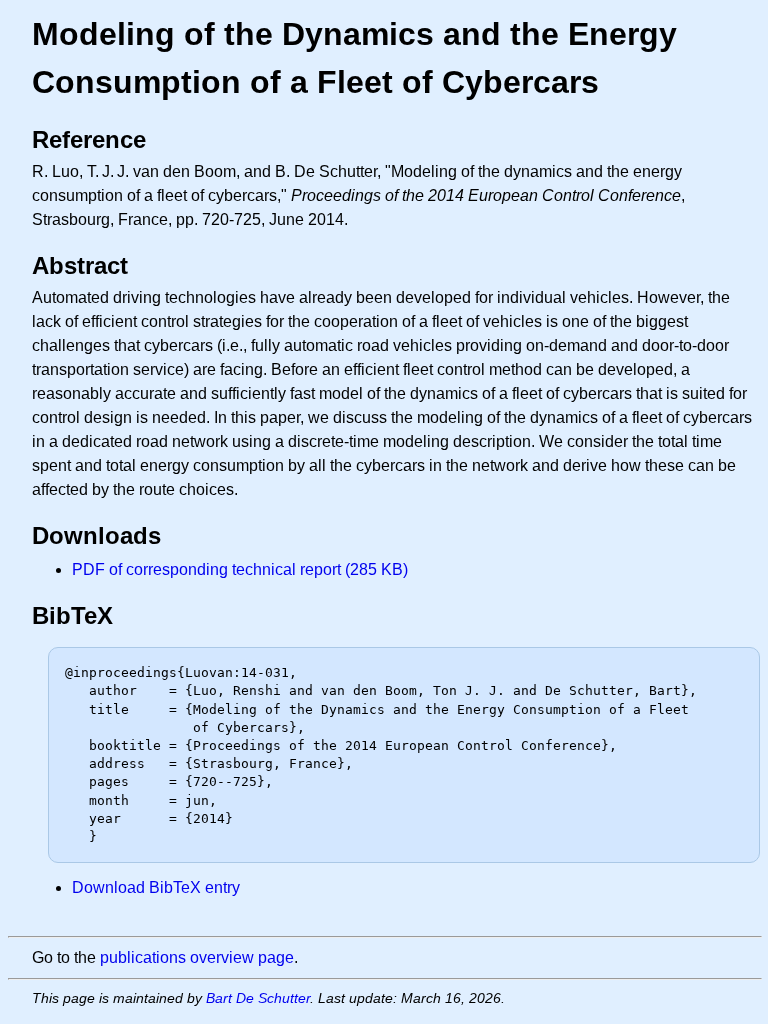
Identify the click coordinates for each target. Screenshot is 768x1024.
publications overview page (197, 957)
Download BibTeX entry (156, 887)
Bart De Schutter (258, 998)
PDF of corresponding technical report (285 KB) (240, 569)
